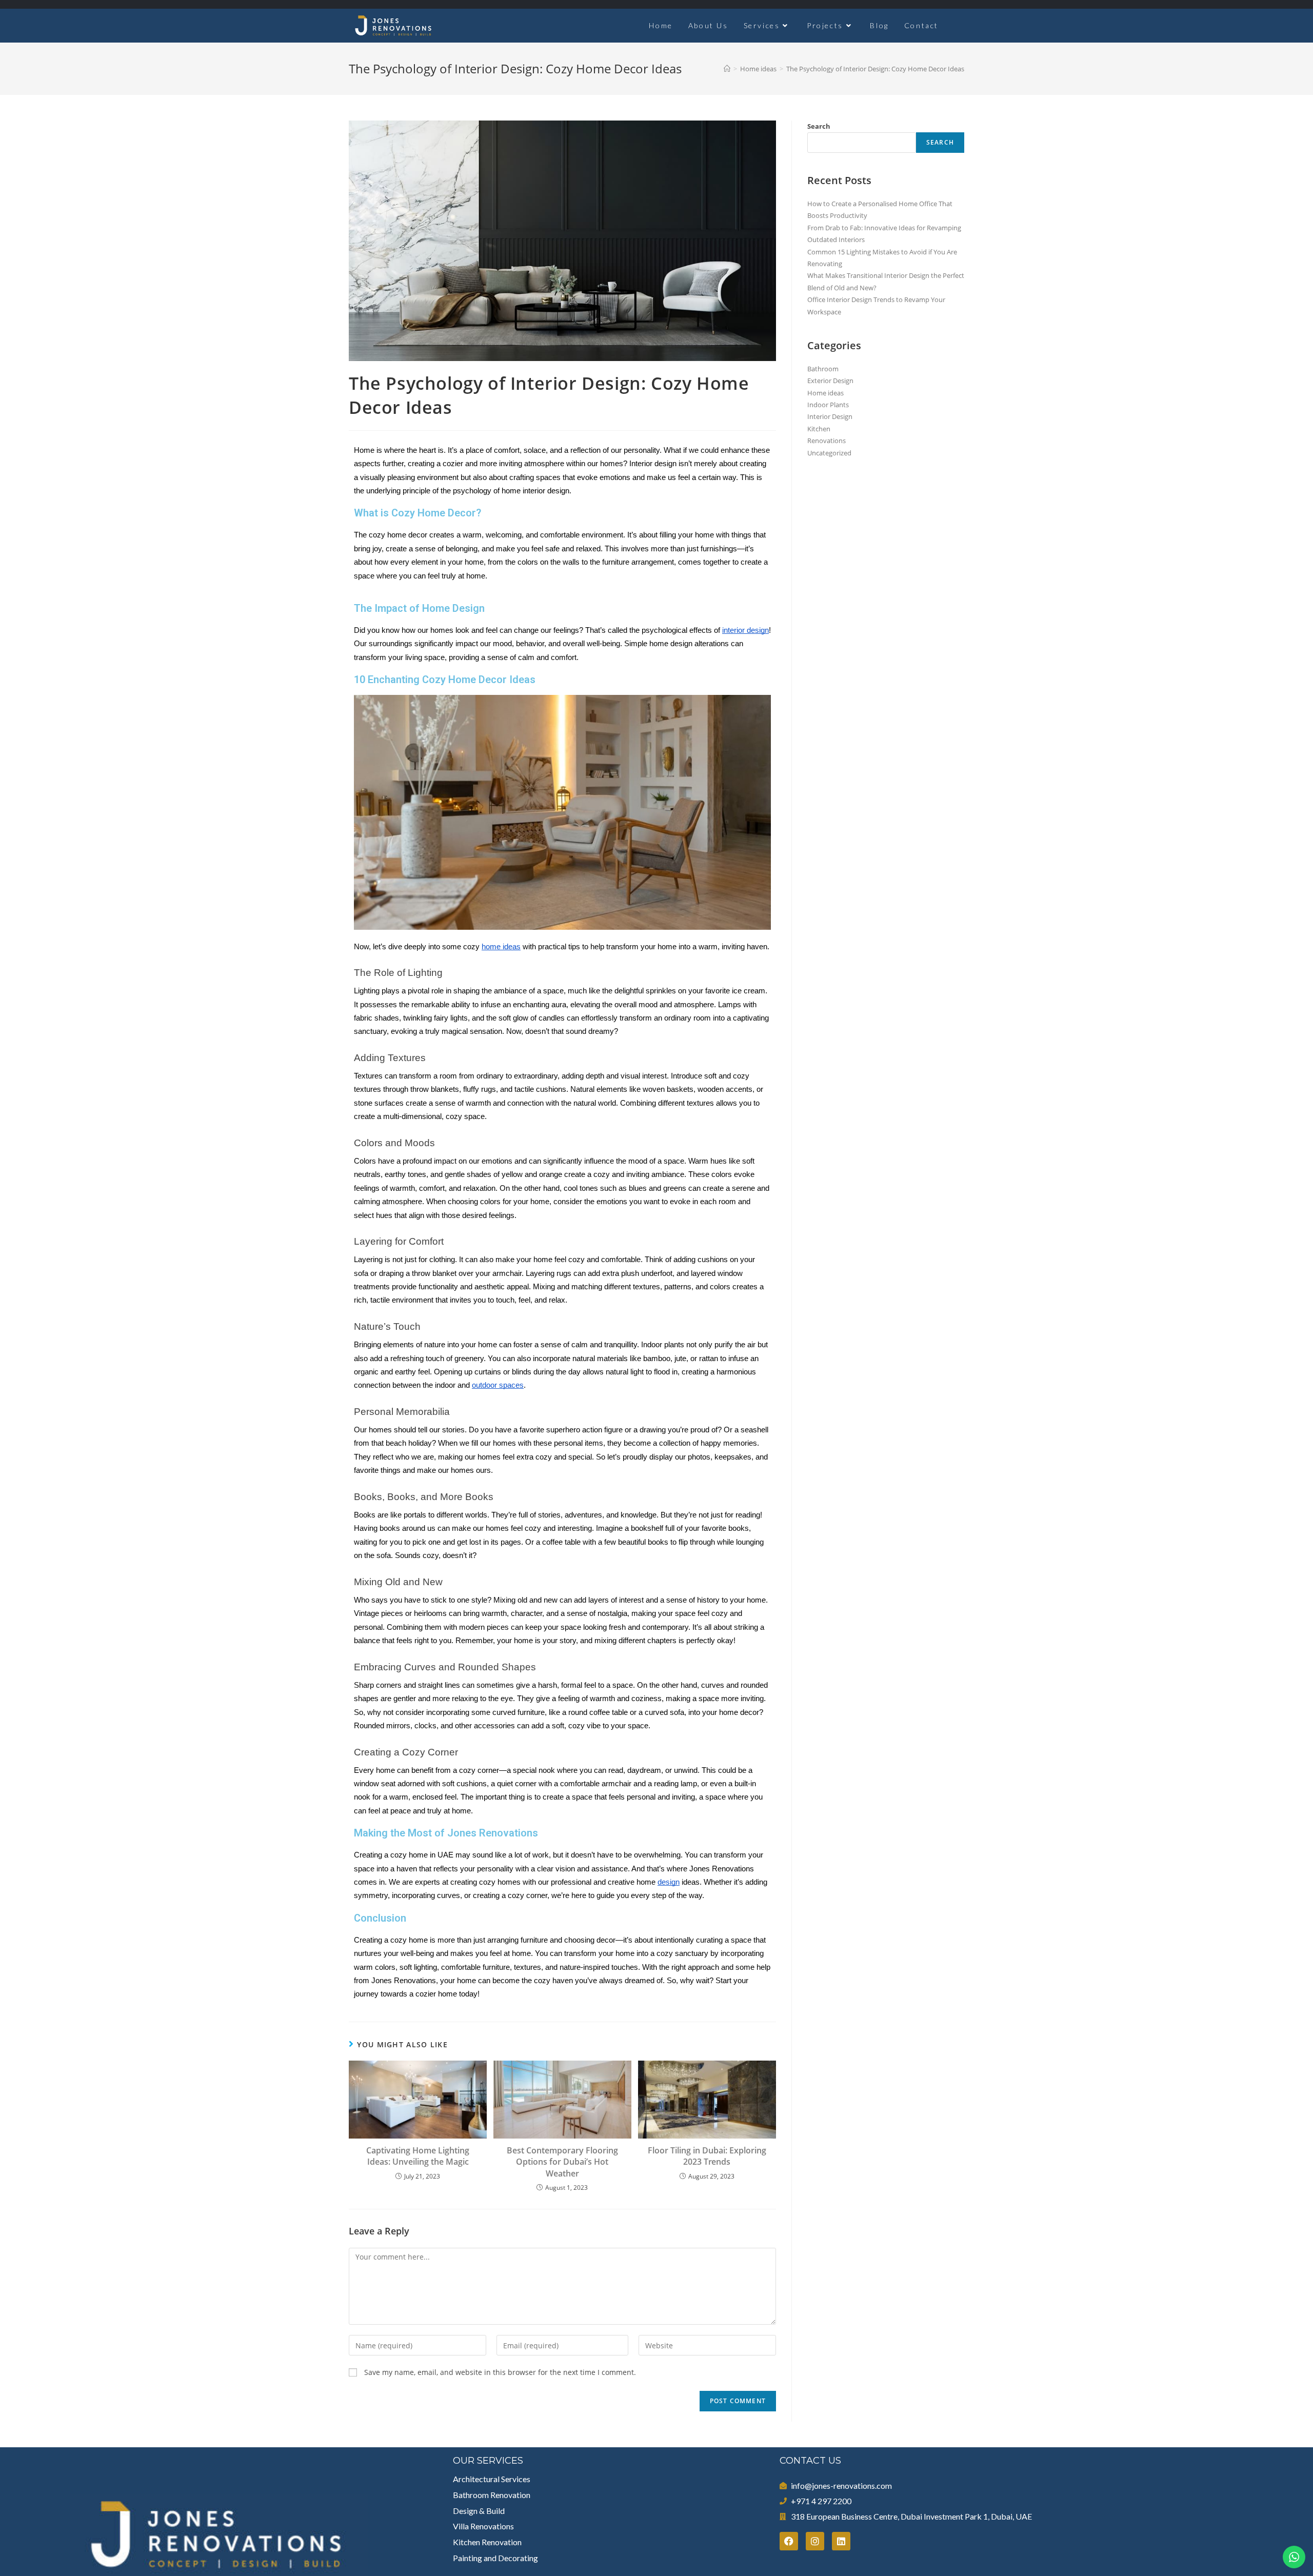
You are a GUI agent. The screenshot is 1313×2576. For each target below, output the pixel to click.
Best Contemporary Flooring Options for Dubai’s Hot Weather (562, 2162)
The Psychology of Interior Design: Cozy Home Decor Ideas (875, 69)
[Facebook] (789, 2541)
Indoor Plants (828, 405)
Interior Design (830, 416)
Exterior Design (830, 381)
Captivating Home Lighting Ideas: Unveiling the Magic (418, 2156)
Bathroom (823, 369)
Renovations (827, 441)
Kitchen (819, 429)
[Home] (727, 69)
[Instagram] (815, 2541)
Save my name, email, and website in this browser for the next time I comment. (500, 2372)
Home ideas (825, 393)
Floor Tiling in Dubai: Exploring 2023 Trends (707, 2156)
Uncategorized (829, 453)
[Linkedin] (841, 2541)
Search (819, 126)
